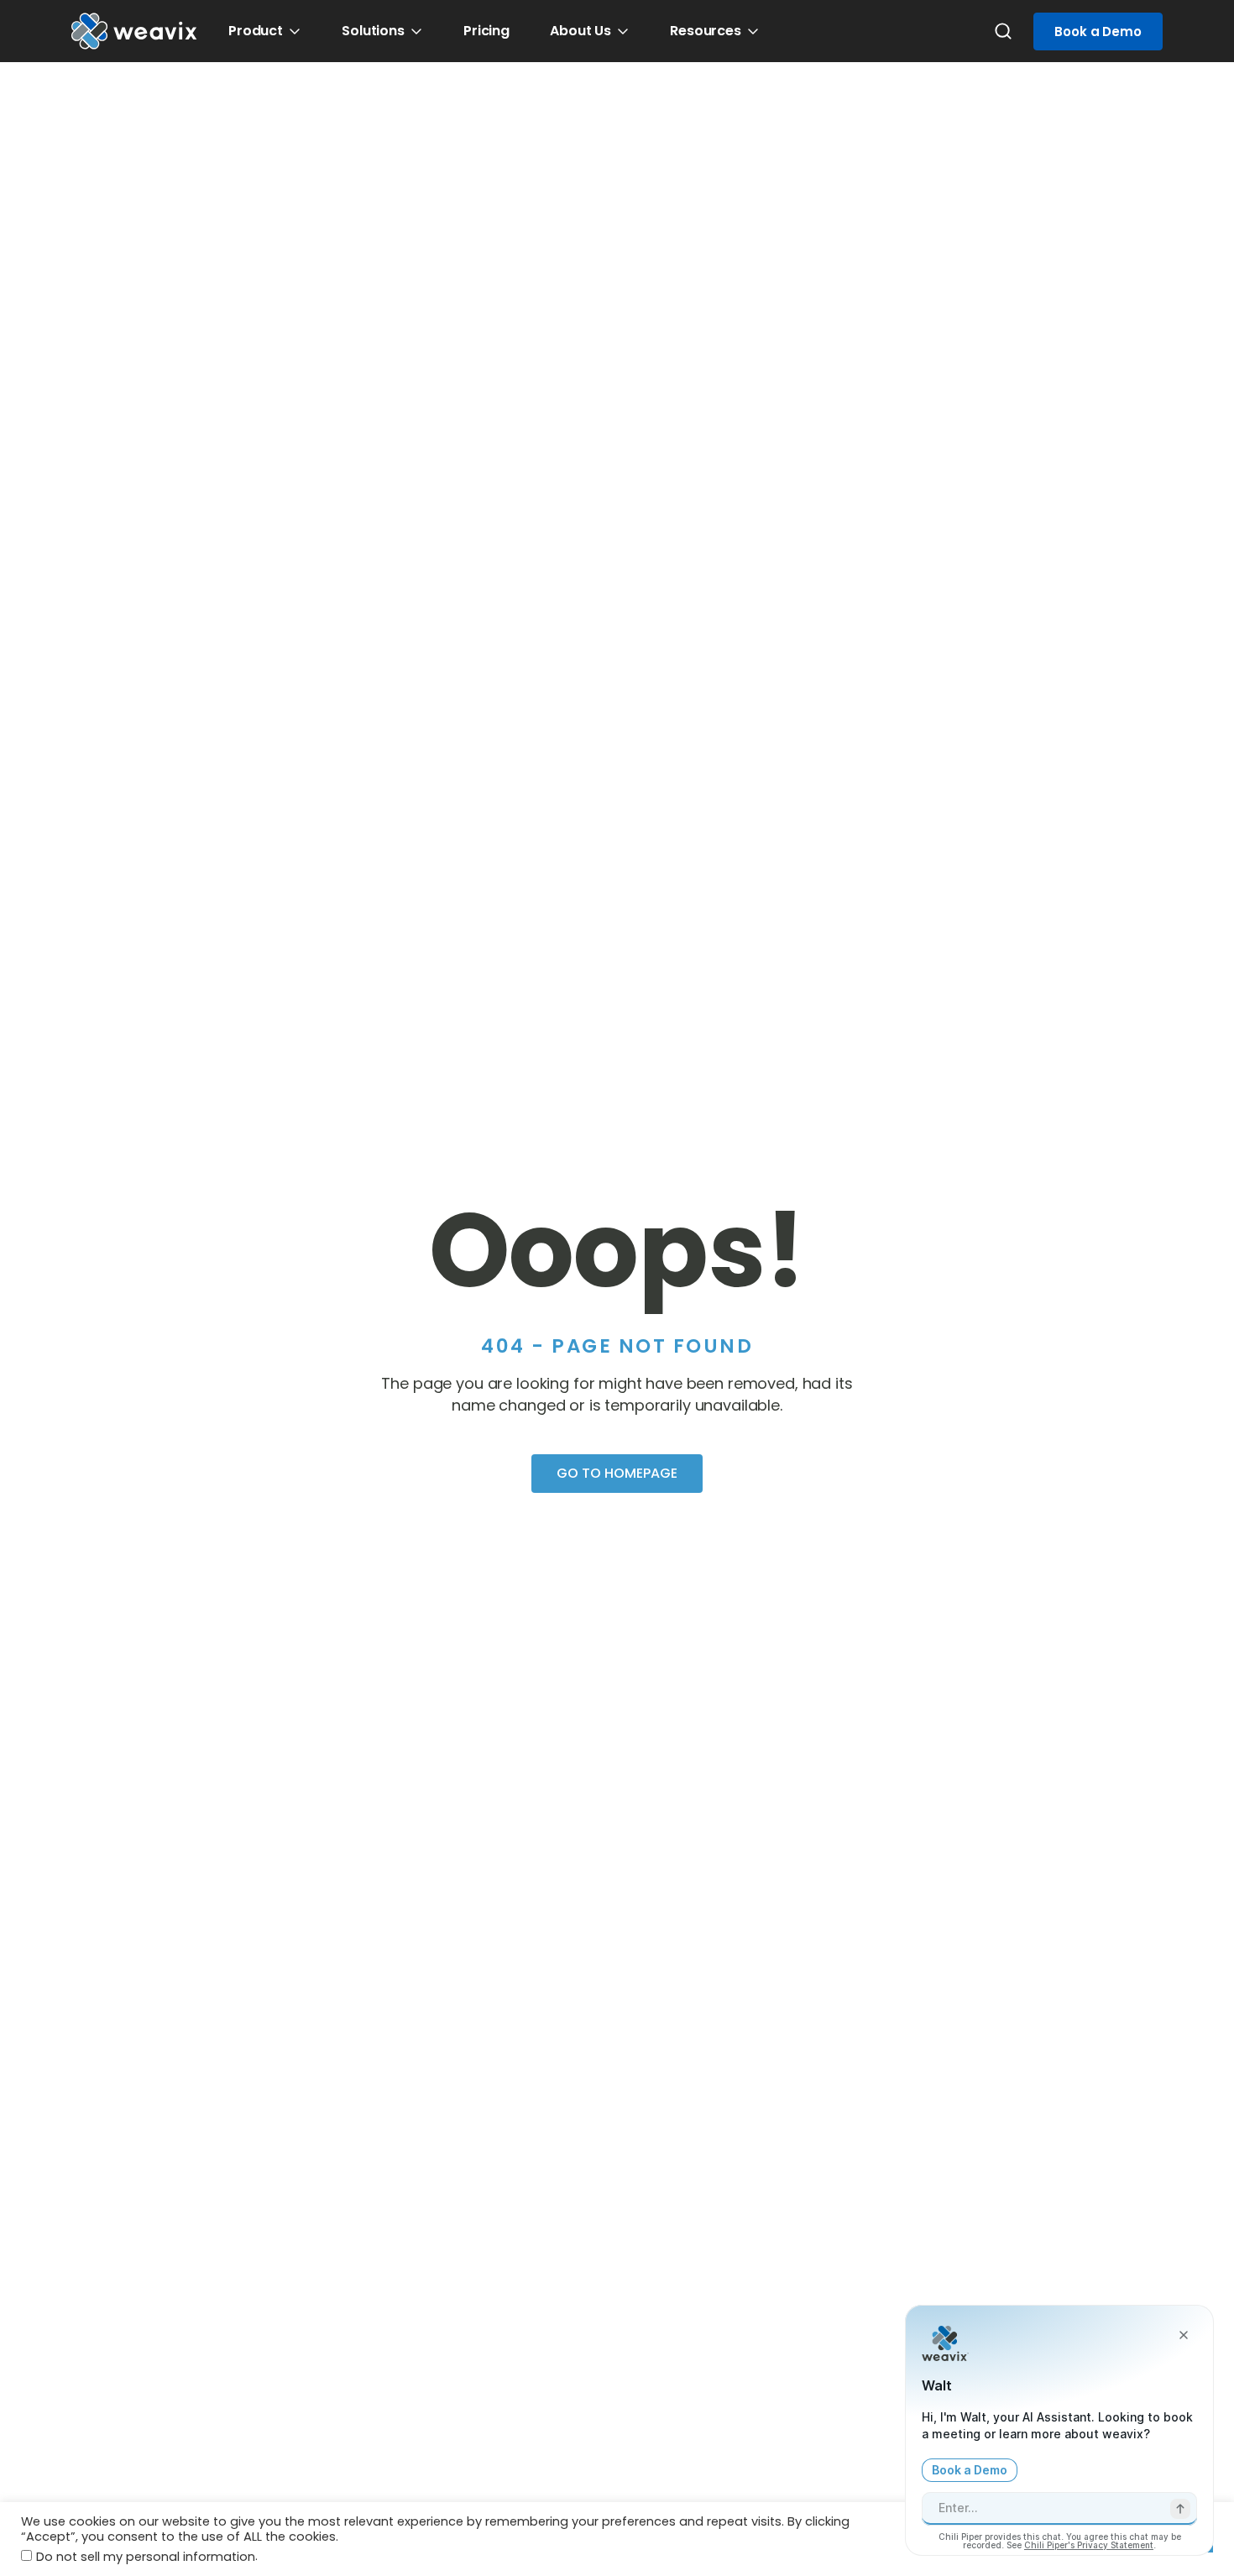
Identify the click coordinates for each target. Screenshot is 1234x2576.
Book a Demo (1098, 31)
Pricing (486, 31)
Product (256, 31)
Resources (706, 31)
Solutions (373, 31)
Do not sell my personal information (146, 2557)
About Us (580, 31)
